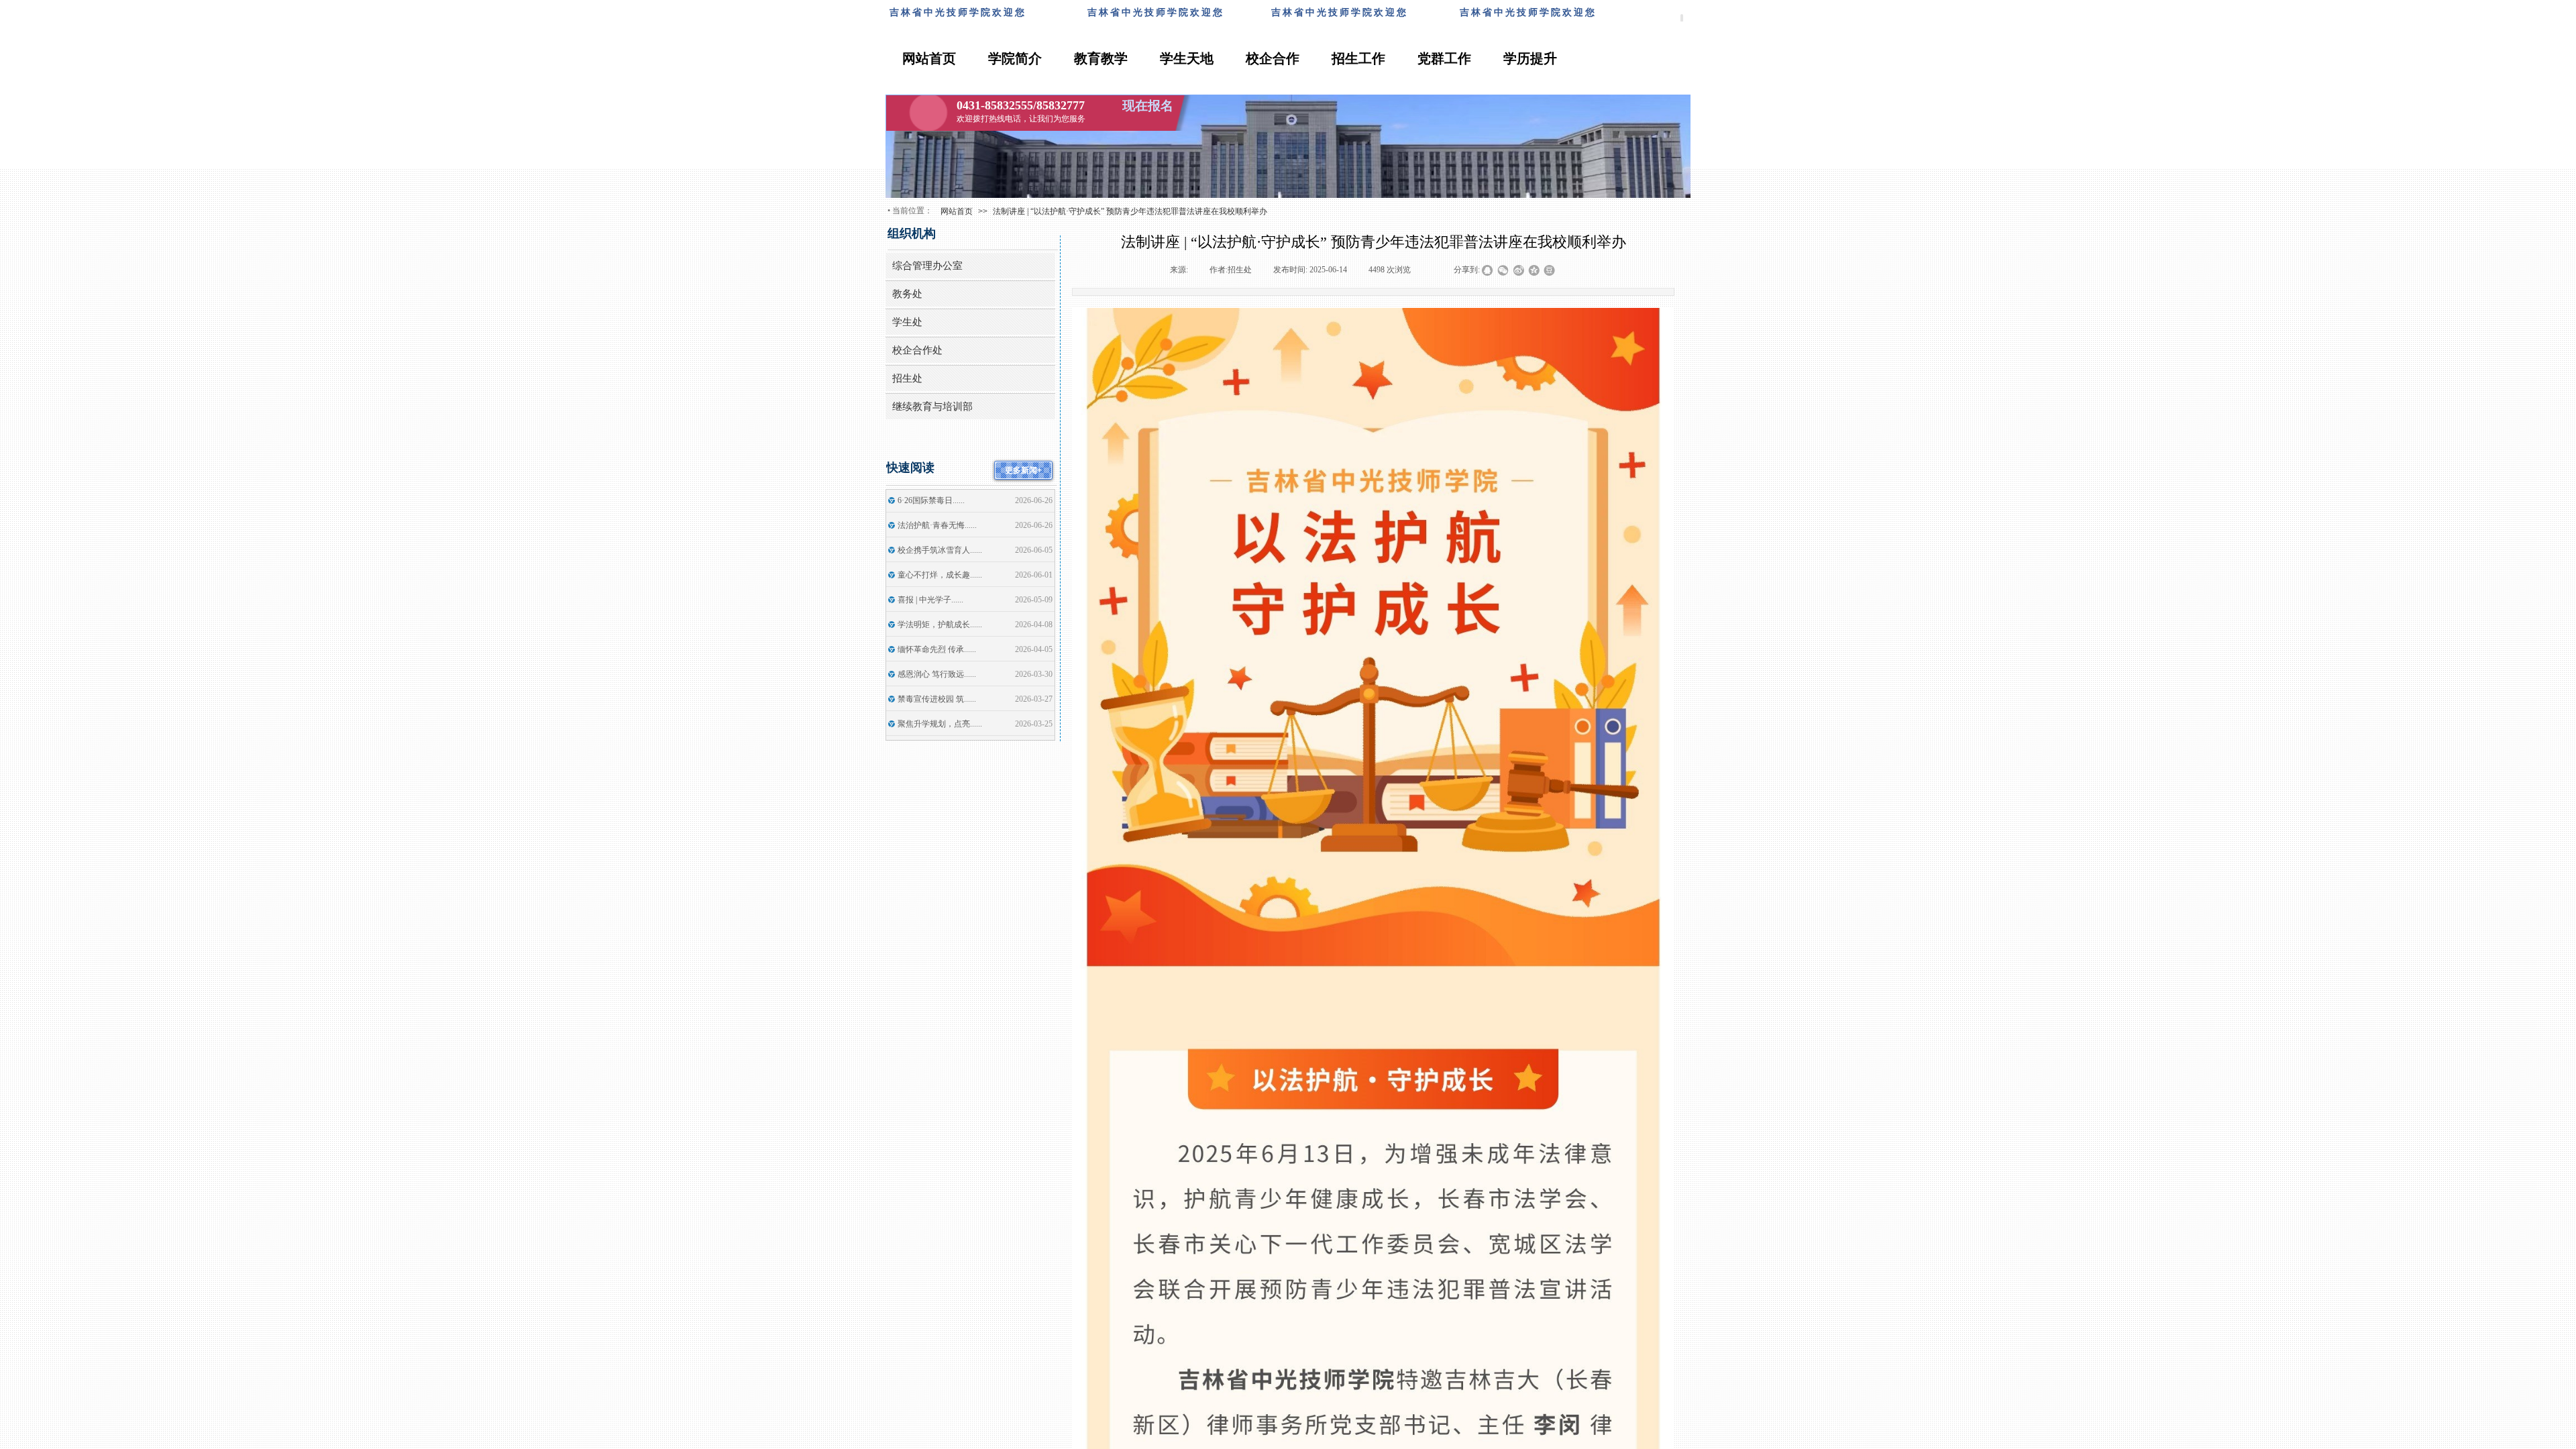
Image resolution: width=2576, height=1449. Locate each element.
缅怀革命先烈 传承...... (937, 649)
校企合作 (1273, 58)
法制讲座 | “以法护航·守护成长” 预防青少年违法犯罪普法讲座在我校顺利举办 (1130, 211)
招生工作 (1358, 58)
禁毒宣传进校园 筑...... (937, 699)
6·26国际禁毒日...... (931, 500)
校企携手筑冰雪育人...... (940, 550)
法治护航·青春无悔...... (937, 525)
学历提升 (1530, 58)
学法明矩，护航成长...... (940, 625)
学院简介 (1015, 58)
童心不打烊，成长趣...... (940, 575)
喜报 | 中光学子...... (930, 600)
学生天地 (1187, 58)
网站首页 (929, 58)
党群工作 (1444, 58)
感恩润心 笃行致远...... (937, 674)
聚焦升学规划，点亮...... (940, 724)
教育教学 (1101, 58)
